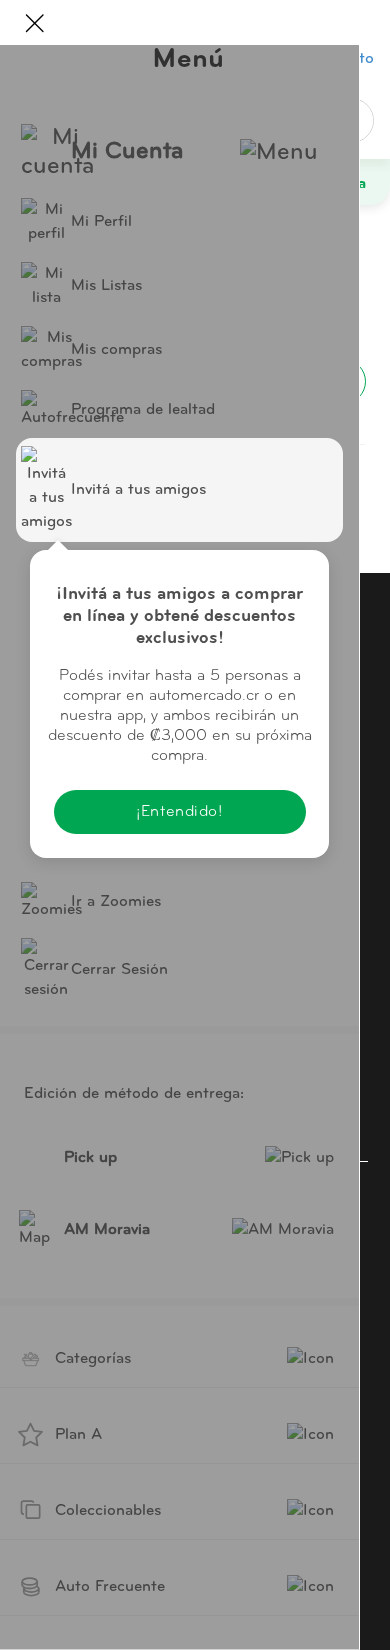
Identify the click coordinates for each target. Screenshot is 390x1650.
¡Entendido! (179, 812)
